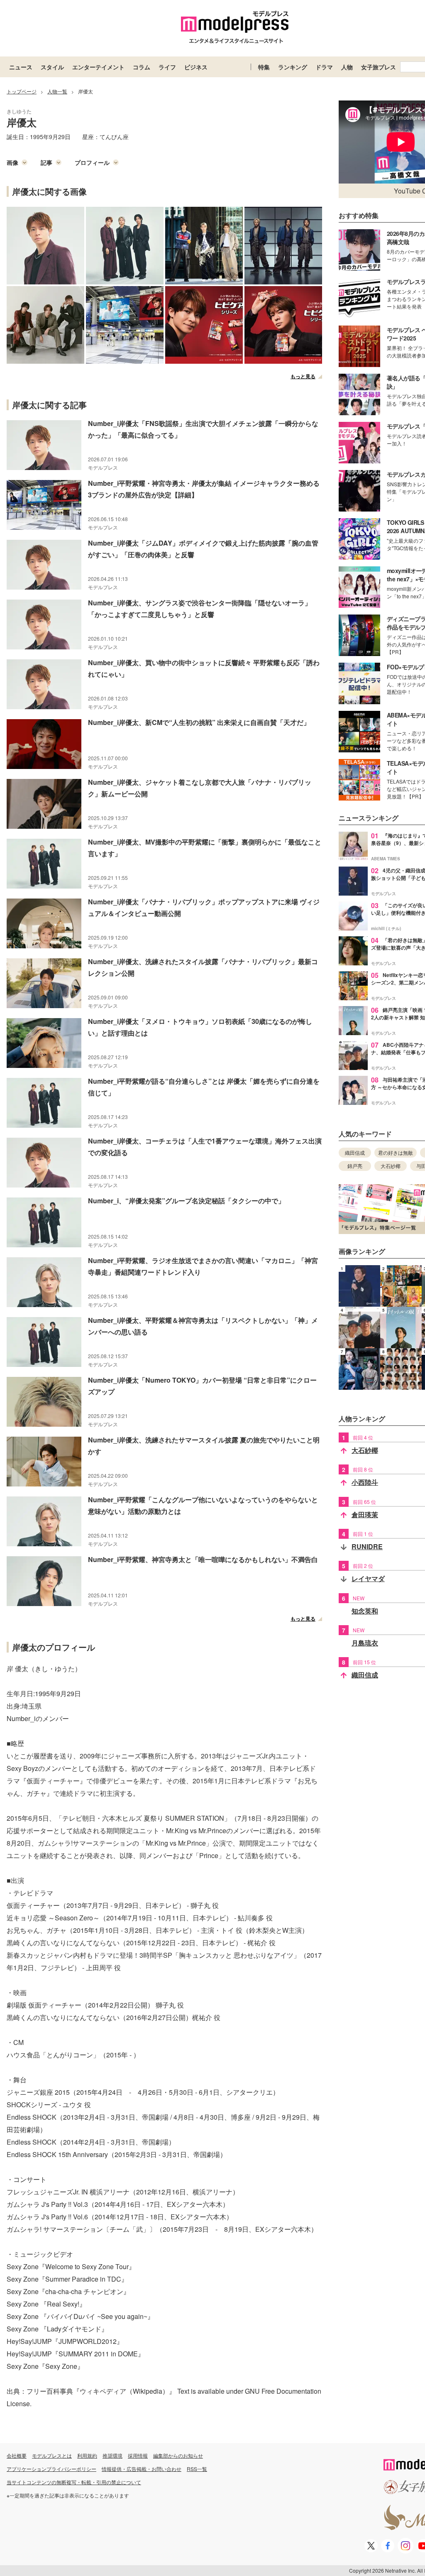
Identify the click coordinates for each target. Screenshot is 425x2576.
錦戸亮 (355, 1166)
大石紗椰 (391, 1166)
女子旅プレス (379, 67)
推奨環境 (112, 2455)
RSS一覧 (197, 2469)
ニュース (21, 67)
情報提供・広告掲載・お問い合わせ (142, 2469)
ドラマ (324, 67)
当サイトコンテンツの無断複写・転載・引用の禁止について (74, 2482)
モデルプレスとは (52, 2455)
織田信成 (355, 1152)
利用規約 (87, 2455)
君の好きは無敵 (396, 1152)
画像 (12, 162)
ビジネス (196, 67)
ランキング (293, 67)
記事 (46, 162)
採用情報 (138, 2455)
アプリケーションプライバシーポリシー (51, 2469)
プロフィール (92, 162)
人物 (347, 67)
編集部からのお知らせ (178, 2455)
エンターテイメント (98, 67)
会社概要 (17, 2455)
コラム (142, 67)
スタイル (52, 67)
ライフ (167, 67)
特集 (264, 67)
